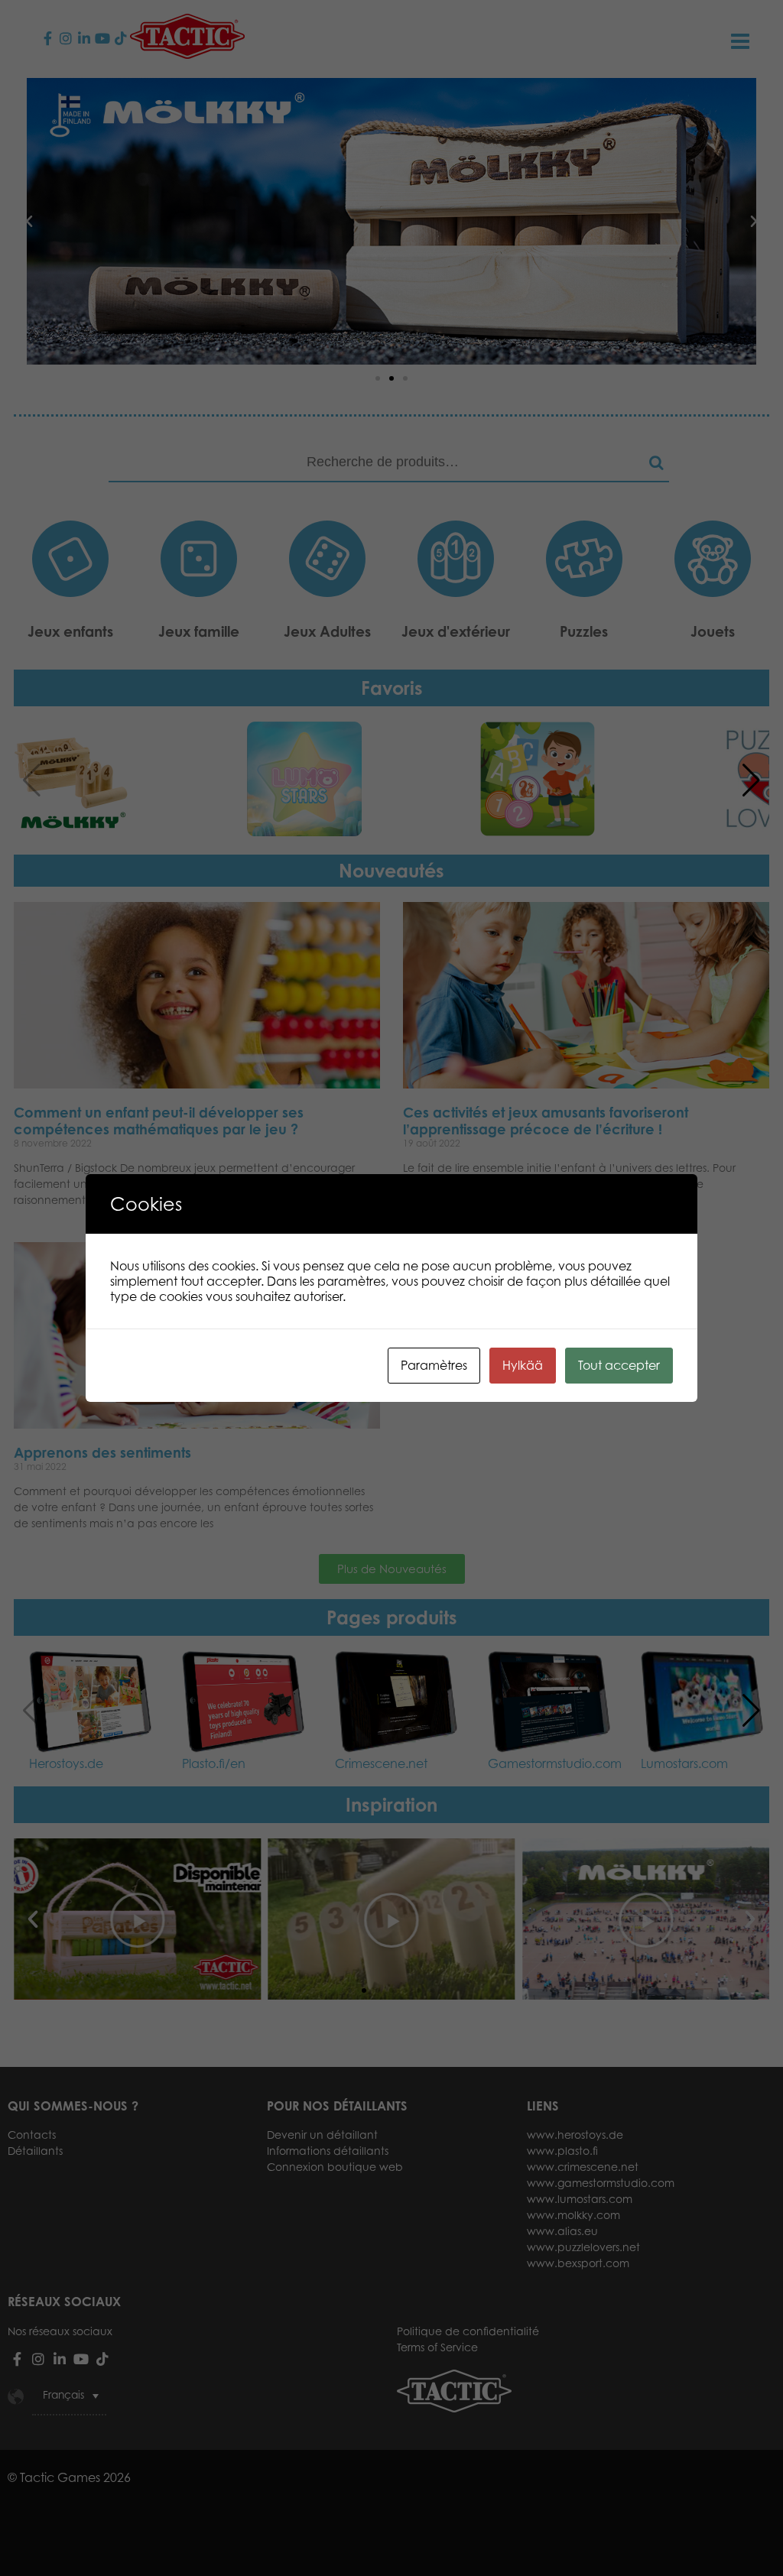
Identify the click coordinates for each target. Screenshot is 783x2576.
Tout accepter (619, 1365)
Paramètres (434, 1365)
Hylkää (523, 1365)
